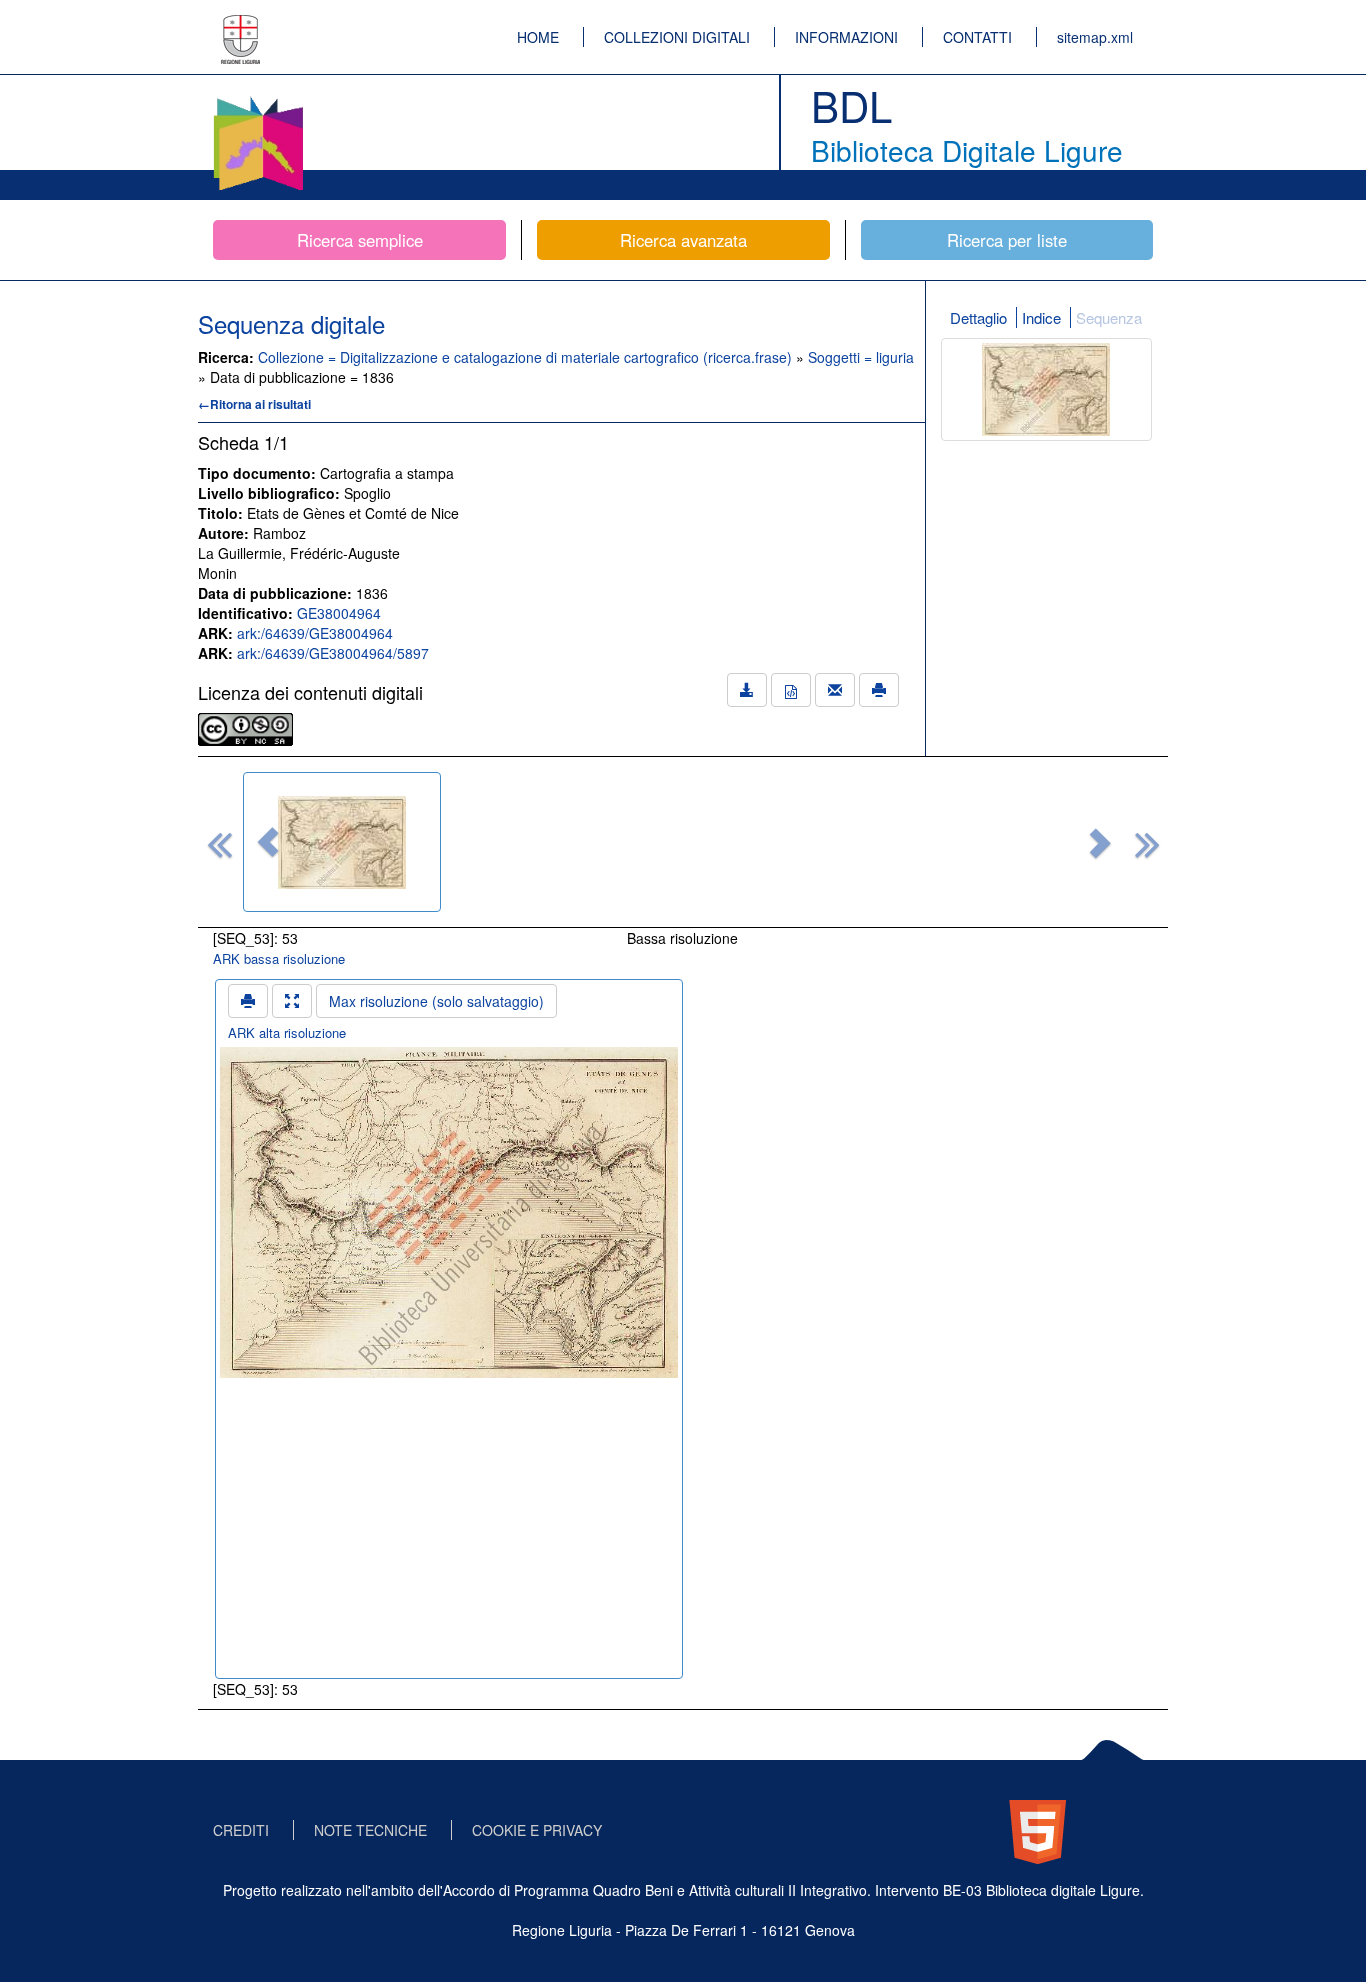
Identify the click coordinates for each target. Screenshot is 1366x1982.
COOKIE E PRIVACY (537, 1830)
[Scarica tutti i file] (747, 690)
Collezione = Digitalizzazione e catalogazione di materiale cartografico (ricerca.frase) (527, 357)
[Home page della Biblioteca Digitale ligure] (258, 100)
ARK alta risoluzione (287, 1032)
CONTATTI (977, 37)
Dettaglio (978, 317)
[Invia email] (835, 690)
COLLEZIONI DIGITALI (677, 37)
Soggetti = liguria (861, 357)
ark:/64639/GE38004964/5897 (333, 653)
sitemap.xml (1095, 37)
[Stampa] (879, 690)
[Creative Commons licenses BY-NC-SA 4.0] (245, 727)
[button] (268, 842)
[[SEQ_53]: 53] (342, 842)
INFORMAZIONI (846, 37)
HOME (538, 37)
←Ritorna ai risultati (254, 404)
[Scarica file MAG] (791, 690)
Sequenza (1109, 317)
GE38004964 (339, 613)
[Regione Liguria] (241, 25)
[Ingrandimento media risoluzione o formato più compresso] (292, 1001)
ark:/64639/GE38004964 (315, 633)
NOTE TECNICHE (370, 1830)
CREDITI (241, 1830)
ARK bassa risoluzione (279, 958)
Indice (1041, 317)
